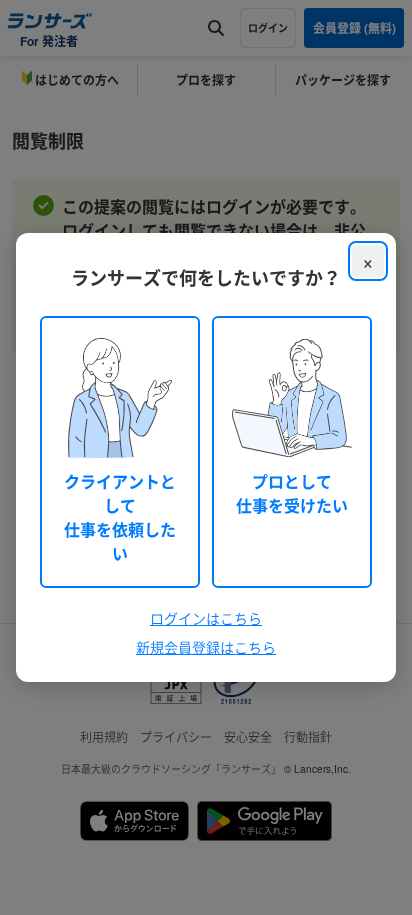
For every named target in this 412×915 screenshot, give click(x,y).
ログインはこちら (206, 618)
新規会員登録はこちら (206, 647)
